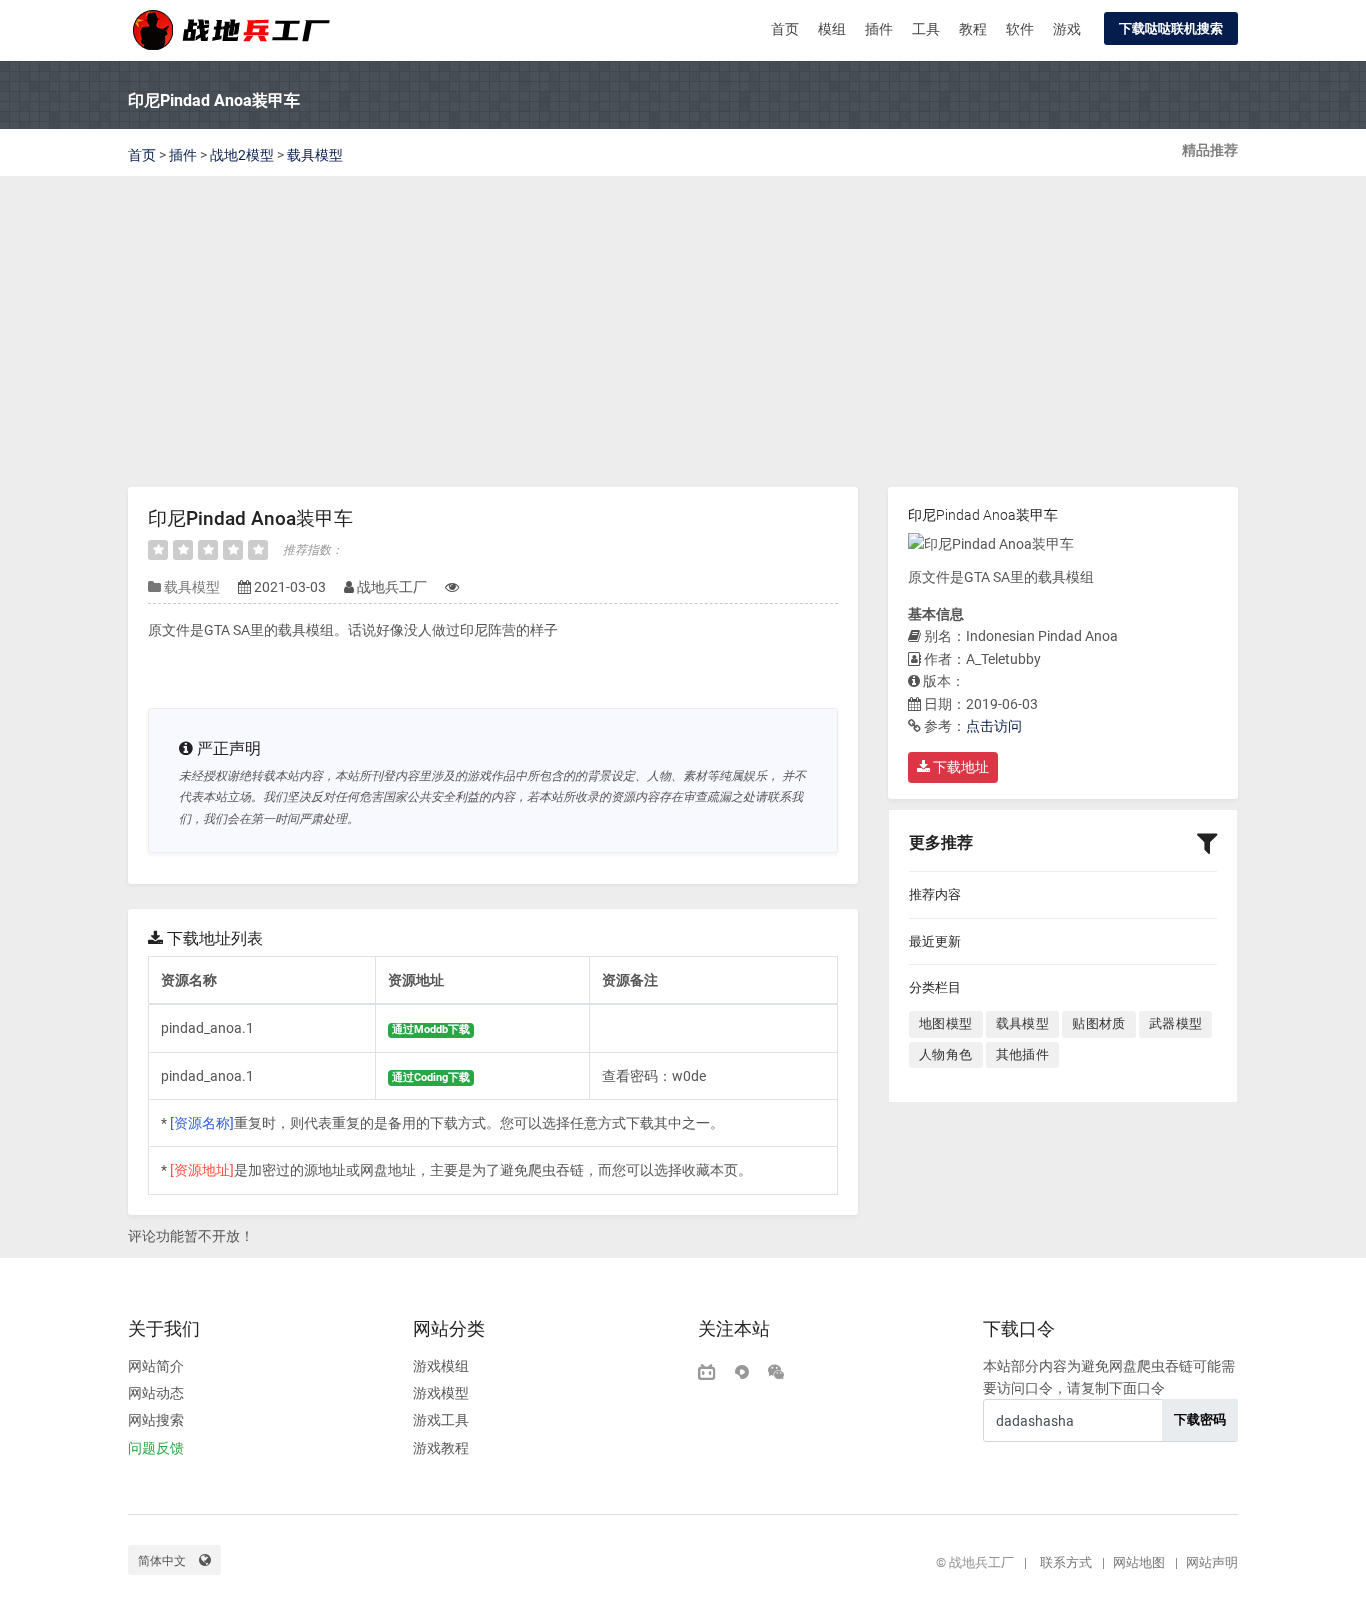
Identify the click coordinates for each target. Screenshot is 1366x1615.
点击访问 (994, 726)
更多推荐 (941, 842)
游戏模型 (441, 1393)
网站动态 (156, 1393)
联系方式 (1066, 1562)
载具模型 (315, 155)
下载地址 (959, 767)
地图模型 (946, 1023)
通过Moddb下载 (431, 1029)
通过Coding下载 (431, 1077)
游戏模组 (441, 1366)
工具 (926, 29)
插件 (879, 29)
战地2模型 (242, 155)
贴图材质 (1099, 1023)
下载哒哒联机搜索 (1171, 28)
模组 (832, 29)
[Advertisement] (683, 337)
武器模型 (1176, 1023)
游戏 (1067, 29)
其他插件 (1023, 1054)
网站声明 (1212, 1562)
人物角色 (946, 1054)
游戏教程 (441, 1448)
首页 (785, 29)
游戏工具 (441, 1420)
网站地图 (1139, 1562)
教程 (973, 29)
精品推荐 (1210, 150)
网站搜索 (156, 1420)
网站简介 (156, 1366)
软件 (1020, 29)
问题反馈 (156, 1448)
